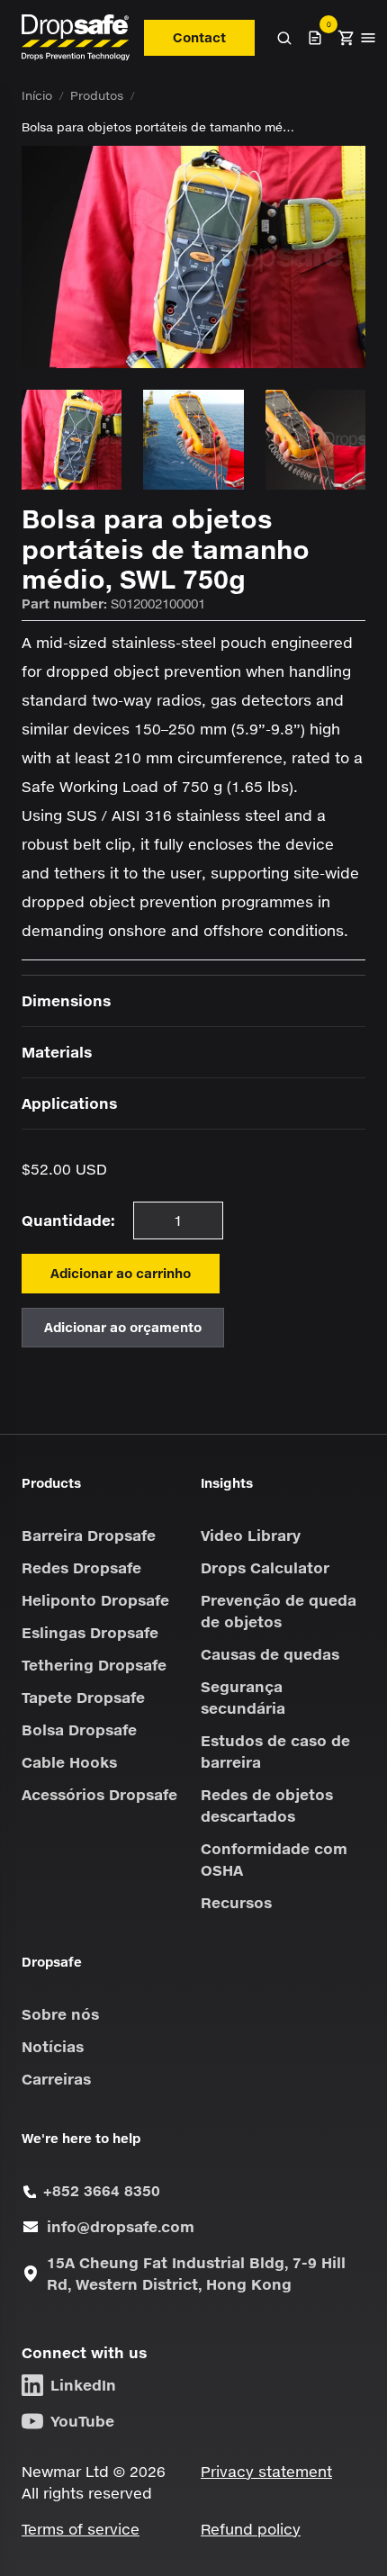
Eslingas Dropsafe (90, 1632)
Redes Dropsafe (81, 1567)
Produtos (97, 95)
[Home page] (76, 37)
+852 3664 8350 (102, 2190)
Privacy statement (266, 2471)
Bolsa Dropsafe (79, 1729)
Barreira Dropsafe (89, 1535)
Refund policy (251, 2529)
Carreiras (56, 2079)
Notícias (53, 2046)
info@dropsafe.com (121, 2226)
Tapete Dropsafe (83, 1697)
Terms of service (81, 2529)
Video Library (251, 1535)
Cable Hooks (69, 1762)
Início (37, 95)
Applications (69, 1103)
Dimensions (66, 1000)
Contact (199, 37)
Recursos (236, 1902)
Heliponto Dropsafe (95, 1600)
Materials (57, 1052)
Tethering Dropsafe (94, 1665)
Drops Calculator (265, 1567)
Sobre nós (60, 2014)
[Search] (284, 38)
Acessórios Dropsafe (99, 1794)
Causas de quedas (270, 1654)
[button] (346, 38)
